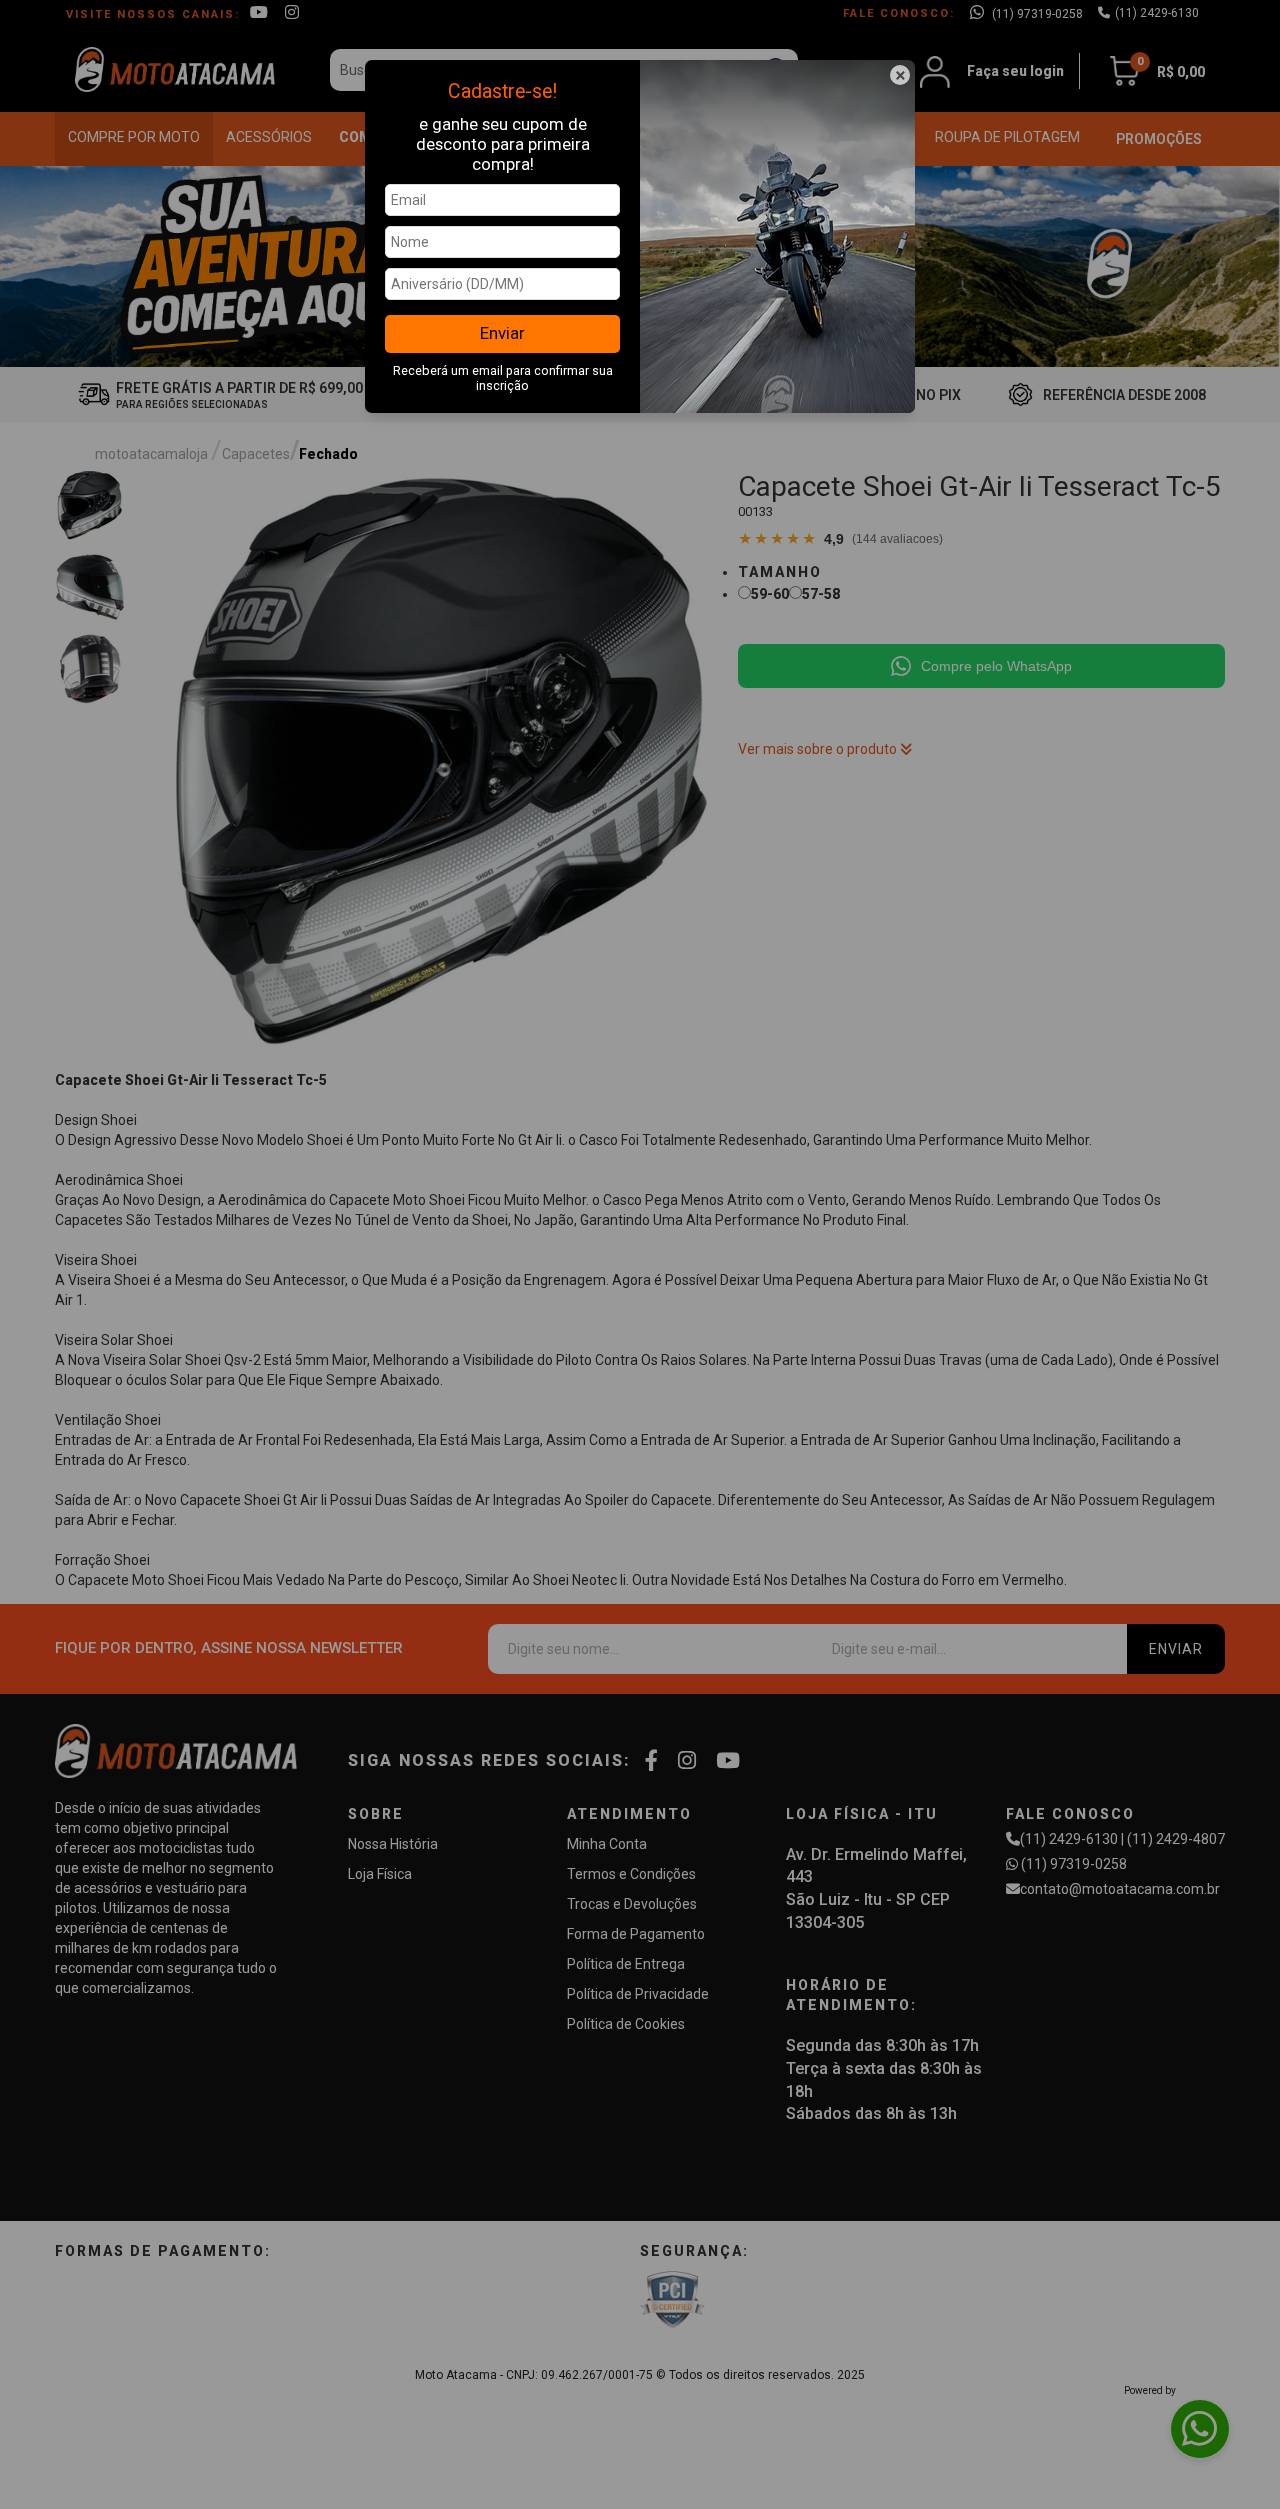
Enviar (502, 333)
